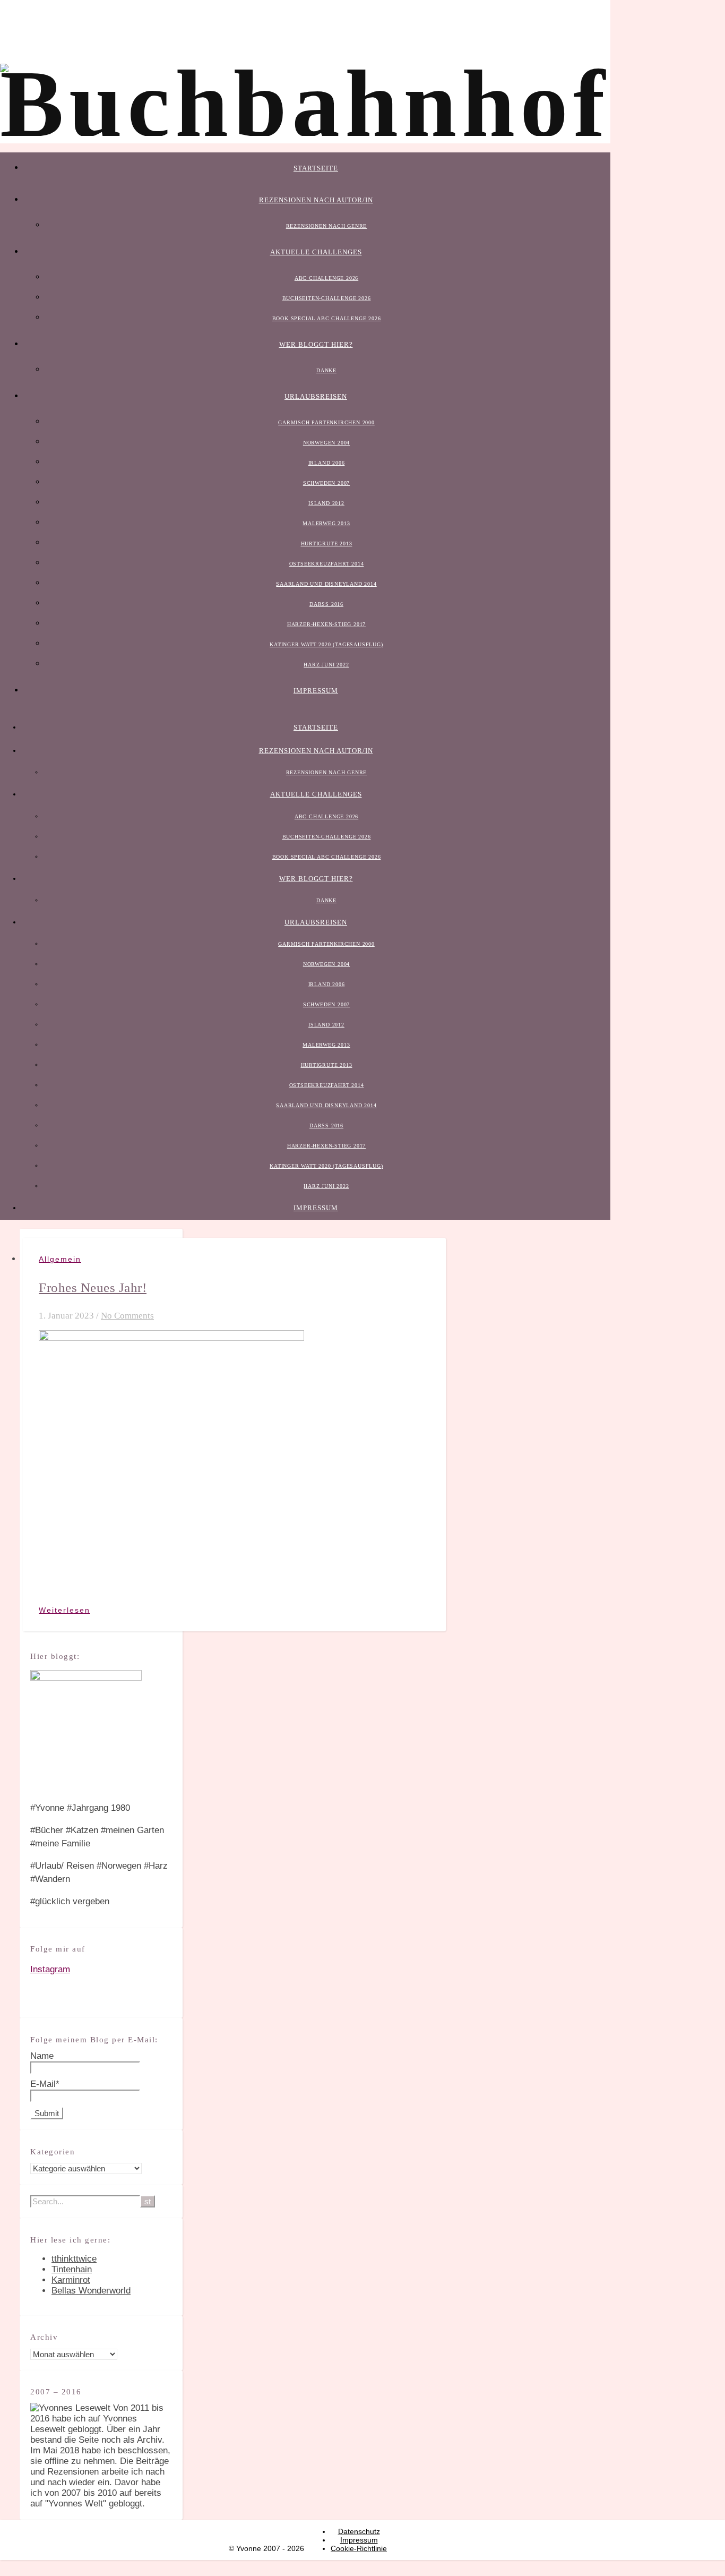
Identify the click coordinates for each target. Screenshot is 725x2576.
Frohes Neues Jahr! (93, 1287)
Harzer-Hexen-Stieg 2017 (326, 624)
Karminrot (71, 2280)
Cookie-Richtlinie (359, 2548)
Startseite (316, 168)
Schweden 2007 (326, 483)
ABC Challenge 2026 (326, 278)
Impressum (316, 691)
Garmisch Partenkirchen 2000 (326, 422)
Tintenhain (72, 2269)
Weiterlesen (64, 1610)
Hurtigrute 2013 (327, 544)
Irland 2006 (327, 463)
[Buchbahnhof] (305, 104)
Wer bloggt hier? (316, 344)
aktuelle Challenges (316, 252)
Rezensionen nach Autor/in (316, 200)
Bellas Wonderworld (91, 2291)
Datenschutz (359, 2531)
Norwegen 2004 (326, 443)
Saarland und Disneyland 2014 (326, 584)
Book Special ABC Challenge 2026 (327, 318)
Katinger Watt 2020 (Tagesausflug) (326, 644)
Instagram (50, 1969)
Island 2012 (326, 503)
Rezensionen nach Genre (327, 226)
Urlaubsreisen (316, 396)
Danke (326, 370)
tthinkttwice (74, 2259)
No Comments (127, 1316)
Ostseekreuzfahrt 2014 (327, 564)
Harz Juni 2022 (326, 665)
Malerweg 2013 (326, 523)
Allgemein (60, 1259)
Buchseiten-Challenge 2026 (327, 298)
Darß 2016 (326, 604)
